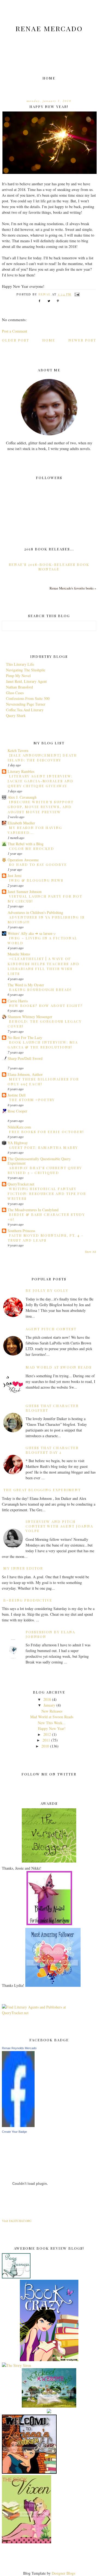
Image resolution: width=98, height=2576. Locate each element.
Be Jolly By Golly (47, 1290)
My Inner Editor (23, 1568)
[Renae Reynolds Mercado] (18, 2126)
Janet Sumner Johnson (25, 892)
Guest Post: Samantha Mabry (43, 1147)
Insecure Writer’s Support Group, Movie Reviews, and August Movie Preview (41, 807)
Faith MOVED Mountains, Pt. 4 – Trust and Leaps (46, 1238)
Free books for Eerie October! (46, 1132)
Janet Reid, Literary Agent (26, 681)
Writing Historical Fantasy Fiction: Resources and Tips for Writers (47, 1194)
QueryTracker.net (21, 1184)
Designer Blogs (63, 2573)
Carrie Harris (18, 1001)
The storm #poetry (32, 1100)
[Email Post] (77, 294)
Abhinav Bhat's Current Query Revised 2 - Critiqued (45, 1170)
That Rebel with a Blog (26, 844)
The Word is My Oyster (26, 985)
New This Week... (52, 1723)
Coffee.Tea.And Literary (25, 710)
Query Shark (16, 715)
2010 (45, 1746)
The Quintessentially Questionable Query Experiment (39, 1161)
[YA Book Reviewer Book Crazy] (49, 2360)
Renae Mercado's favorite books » (73, 588)
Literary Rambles (21, 771)
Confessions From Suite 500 (28, 698)
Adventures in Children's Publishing (35, 912)
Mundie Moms (19, 954)
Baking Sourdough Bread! (40, 989)
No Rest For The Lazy (25, 1037)
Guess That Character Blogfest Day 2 (52, 1450)
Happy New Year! (52, 1728)
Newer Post (82, 340)
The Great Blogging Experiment (42, 1490)
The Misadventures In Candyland (33, 1210)
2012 (47, 1734)
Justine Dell (17, 1095)
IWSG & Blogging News (36, 880)
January (49, 1705)
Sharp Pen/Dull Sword (25, 1058)
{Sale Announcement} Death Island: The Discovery (42, 758)
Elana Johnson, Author (25, 1074)
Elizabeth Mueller (21, 823)
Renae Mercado (49, 28)
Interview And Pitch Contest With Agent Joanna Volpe (59, 1526)
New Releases (52, 1711)
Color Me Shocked (32, 848)
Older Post (16, 340)
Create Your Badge (14, 2132)
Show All (91, 1252)
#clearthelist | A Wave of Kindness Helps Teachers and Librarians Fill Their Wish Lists (44, 966)
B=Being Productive (28, 1600)
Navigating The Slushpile (26, 670)
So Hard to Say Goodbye (38, 864)
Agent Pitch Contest (51, 1329)
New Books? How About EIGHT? (46, 1005)
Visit (17, 2221)
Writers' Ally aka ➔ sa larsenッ (32, 933)
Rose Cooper (17, 1111)
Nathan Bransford (19, 687)
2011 (46, 1740)
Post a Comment (15, 331)
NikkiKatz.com (19, 1127)
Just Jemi (15, 876)
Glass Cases (15, 693)
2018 (47, 1699)
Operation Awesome (23, 860)
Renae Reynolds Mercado (19, 2048)
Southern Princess (21, 1231)
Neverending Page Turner (26, 704)
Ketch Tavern (18, 750)
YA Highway (18, 1143)
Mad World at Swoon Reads (59, 1367)
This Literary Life (20, 664)
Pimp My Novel (18, 676)
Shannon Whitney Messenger (30, 1017)
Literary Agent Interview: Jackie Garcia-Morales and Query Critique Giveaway (41, 781)
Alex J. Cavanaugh (22, 797)
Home (49, 78)
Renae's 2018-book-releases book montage (49, 567)
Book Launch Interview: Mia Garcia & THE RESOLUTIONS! (43, 1045)
